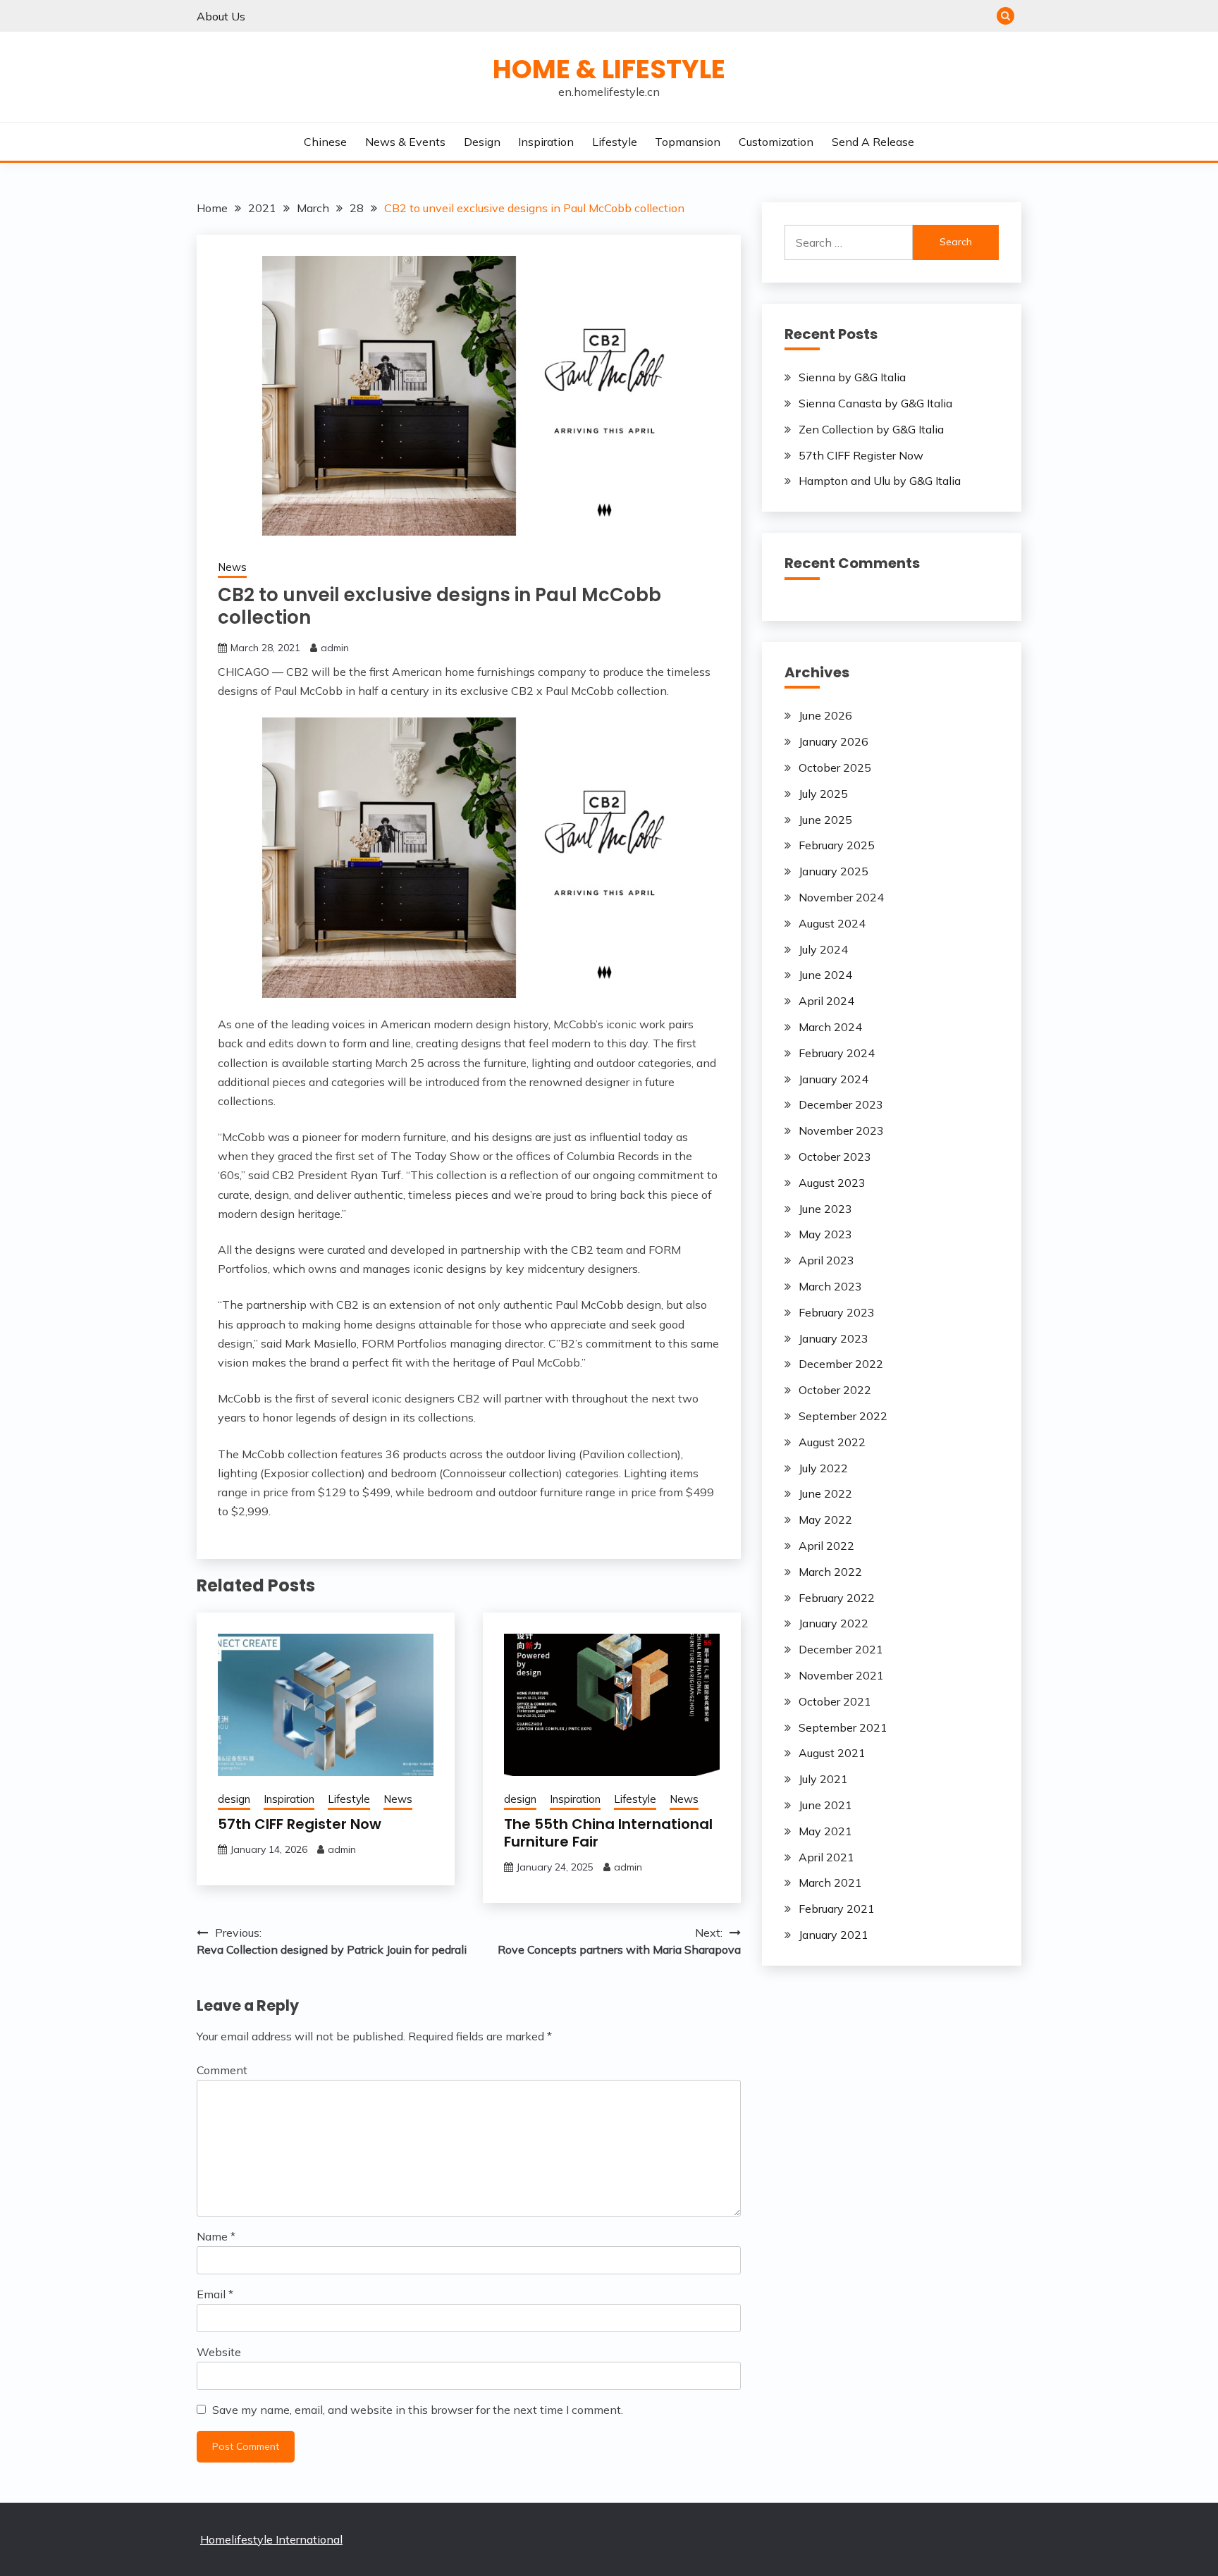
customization (776, 142)
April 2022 (826, 1546)
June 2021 (825, 1805)
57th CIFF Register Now (300, 1824)
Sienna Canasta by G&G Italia (875, 403)
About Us (221, 16)
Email (215, 2294)
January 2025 (833, 871)
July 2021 (823, 1779)
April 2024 (826, 1001)
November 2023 (841, 1130)
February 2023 (837, 1312)
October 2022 (835, 1390)
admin (335, 648)
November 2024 (841, 897)
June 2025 (825, 820)
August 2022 (832, 1442)
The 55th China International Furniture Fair (608, 1833)
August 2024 (832, 923)
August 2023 (832, 1183)
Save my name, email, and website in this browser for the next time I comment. (418, 2410)
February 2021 (837, 1909)
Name (216, 2236)
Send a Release (873, 142)
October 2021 (835, 1701)
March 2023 (830, 1286)
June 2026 (825, 715)
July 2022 (823, 1468)
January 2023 (833, 1338)
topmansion (688, 142)
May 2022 (825, 1520)
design (482, 142)
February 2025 (837, 845)
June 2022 (825, 1493)
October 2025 (835, 768)
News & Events (405, 142)
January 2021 (833, 1935)
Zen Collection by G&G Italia (871, 429)
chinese (325, 142)
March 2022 (830, 1572)
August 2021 (832, 1753)
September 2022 (843, 1416)
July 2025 (823, 794)
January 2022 (833, 1623)
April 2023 (826, 1260)
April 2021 (826, 1857)
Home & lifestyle (609, 69)
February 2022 (837, 1598)
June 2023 (825, 1209)
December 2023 (841, 1104)
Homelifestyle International (271, 2539)
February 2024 (837, 1053)
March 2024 (830, 1027)
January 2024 (833, 1079)
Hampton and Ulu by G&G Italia (880, 481)
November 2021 (841, 1675)
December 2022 (841, 1364)
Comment (222, 2070)
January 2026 (833, 741)
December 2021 (841, 1649)
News (232, 567)
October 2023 (835, 1157)
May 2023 (825, 1234)
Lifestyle (615, 142)
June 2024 (825, 975)
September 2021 (843, 1727)
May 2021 (825, 1831)
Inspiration (546, 142)
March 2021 (830, 1882)
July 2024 (823, 949)
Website (219, 2352)
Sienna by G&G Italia (852, 377)
